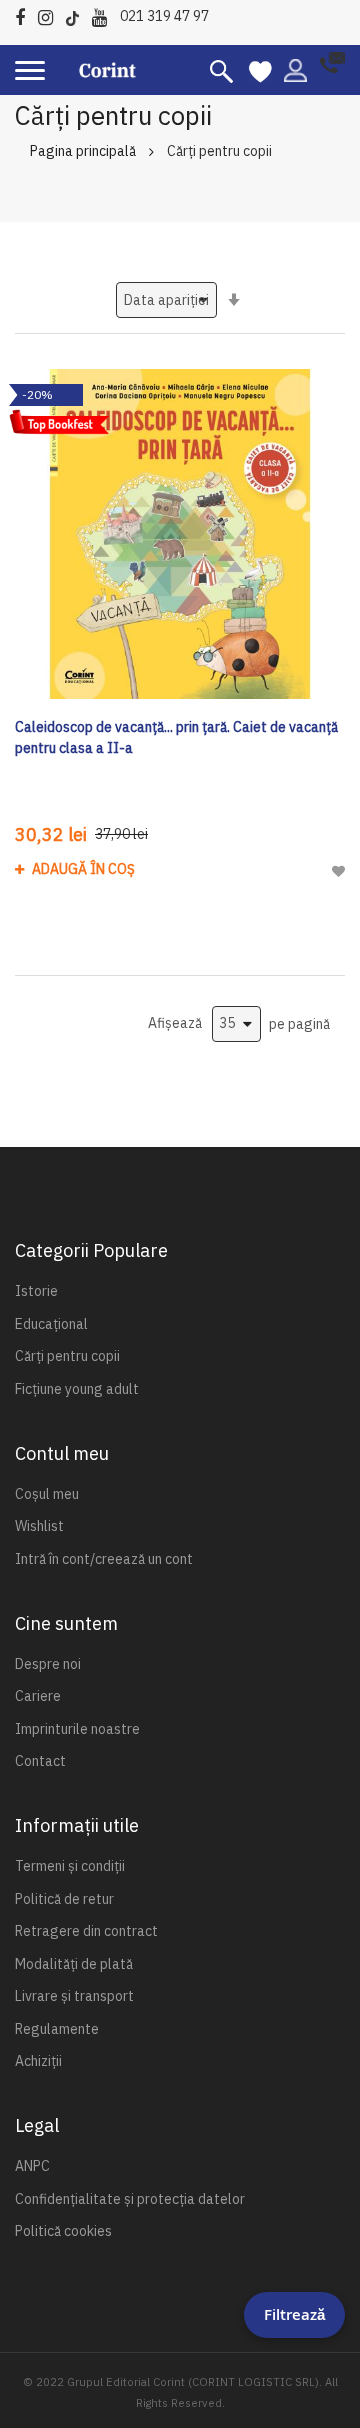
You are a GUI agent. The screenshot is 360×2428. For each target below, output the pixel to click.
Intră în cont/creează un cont (104, 1559)
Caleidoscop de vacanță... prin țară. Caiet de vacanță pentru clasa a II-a (176, 737)
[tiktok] (77, 14)
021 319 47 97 (164, 16)
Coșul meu (47, 1494)
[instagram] (50, 14)
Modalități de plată (74, 1964)
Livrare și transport (74, 1996)
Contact (40, 1761)
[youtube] (104, 14)
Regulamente (57, 2029)
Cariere (38, 1696)
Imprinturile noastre (77, 1729)
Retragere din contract (86, 1931)
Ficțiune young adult (77, 1389)
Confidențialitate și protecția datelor (130, 2199)
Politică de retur (64, 1899)
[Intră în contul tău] (295, 69)
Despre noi (48, 1664)
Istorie (36, 1291)
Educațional (51, 1324)
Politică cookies (63, 2231)
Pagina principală (83, 151)
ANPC (32, 2166)
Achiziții (38, 2061)
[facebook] (25, 14)
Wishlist (39, 1526)
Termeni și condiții (70, 1866)
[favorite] (260, 70)
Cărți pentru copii (67, 1356)
